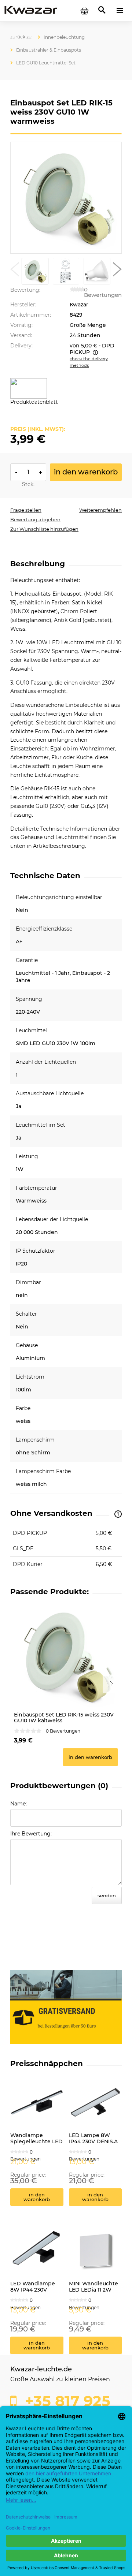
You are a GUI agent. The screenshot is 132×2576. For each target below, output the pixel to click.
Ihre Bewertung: (31, 1834)
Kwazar (79, 305)
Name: (19, 1804)
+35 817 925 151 (60, 2404)
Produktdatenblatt (34, 402)
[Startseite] (31, 10)
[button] (15, 271)
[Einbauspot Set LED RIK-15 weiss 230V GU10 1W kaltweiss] (66, 1656)
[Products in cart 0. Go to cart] (84, 11)
